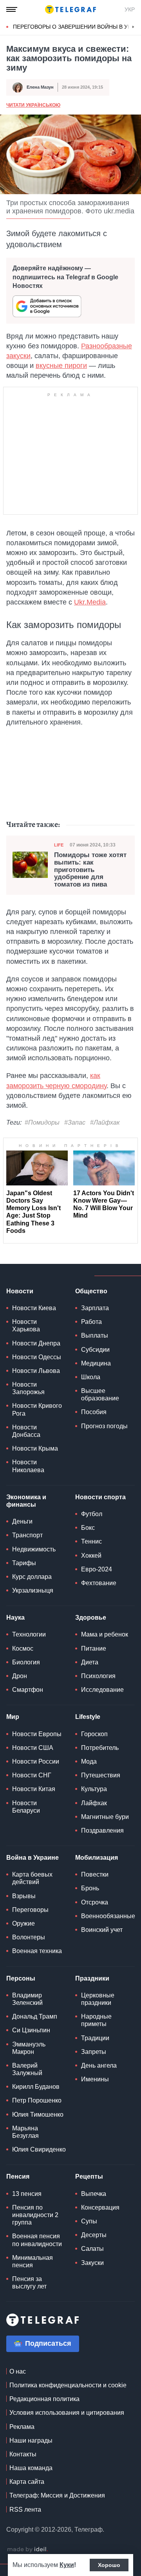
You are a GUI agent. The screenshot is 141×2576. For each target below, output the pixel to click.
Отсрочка (95, 1902)
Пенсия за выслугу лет (29, 2283)
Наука (15, 1618)
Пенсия (18, 2176)
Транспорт (27, 1535)
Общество (91, 1291)
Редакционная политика (44, 2399)
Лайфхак (94, 1803)
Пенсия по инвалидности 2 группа (35, 2215)
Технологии (29, 1634)
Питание (94, 1648)
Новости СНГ (32, 1775)
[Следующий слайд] (133, 27)
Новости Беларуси (26, 1807)
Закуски (92, 2263)
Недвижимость (34, 1549)
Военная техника (37, 1951)
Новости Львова (36, 1371)
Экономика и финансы (26, 1501)
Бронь (90, 1888)
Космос (23, 1648)
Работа (91, 1322)
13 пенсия (27, 2194)
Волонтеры (29, 1937)
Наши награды (31, 2440)
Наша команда (31, 2468)
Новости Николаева (28, 1466)
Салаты (92, 2249)
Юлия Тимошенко (38, 2115)
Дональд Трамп (35, 2016)
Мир (13, 1717)
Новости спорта (100, 1497)
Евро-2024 (97, 1569)
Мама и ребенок (105, 1634)
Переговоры (30, 1910)
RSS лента (25, 2510)
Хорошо (109, 2565)
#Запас (75, 1122)
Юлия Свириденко (39, 2149)
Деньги (22, 1521)
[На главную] (70, 9)
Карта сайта (27, 2482)
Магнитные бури (105, 1817)
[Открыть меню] (12, 9)
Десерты (94, 2235)
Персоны (21, 1978)
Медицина (96, 1363)
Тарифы (24, 1563)
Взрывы (24, 1896)
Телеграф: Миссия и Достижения (57, 2495)
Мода (89, 1761)
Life (59, 845)
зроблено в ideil (27, 2550)
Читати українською (33, 105)
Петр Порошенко (37, 2100)
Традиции (95, 2038)
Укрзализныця (33, 1590)
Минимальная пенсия (33, 2261)
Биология (26, 1662)
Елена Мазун (40, 87)
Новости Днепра (36, 1343)
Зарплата (95, 1308)
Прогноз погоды (104, 1426)
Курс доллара (32, 1577)
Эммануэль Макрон (29, 2048)
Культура (94, 1789)
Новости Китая (34, 1789)
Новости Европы (37, 1734)
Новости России (36, 1761)
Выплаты (95, 1335)
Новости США (33, 1748)
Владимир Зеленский (27, 1999)
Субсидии (95, 1350)
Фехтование (99, 1583)
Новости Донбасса (26, 1431)
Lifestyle (88, 1717)
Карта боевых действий (32, 1878)
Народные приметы (96, 2020)
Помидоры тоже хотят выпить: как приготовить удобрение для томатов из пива (90, 870)
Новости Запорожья (28, 1388)
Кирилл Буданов (36, 2087)
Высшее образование (100, 1394)
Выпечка (94, 2194)
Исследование (102, 1690)
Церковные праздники (98, 1999)
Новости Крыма (35, 1448)
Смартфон (28, 1690)
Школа (91, 1377)
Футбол (92, 1514)
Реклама (22, 2427)
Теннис (91, 1541)
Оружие (23, 1923)
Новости (20, 1291)
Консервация (100, 2207)
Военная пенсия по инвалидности (37, 2240)
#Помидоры (42, 1122)
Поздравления (102, 1831)
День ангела (99, 2065)
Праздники (92, 1978)
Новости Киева (34, 1308)
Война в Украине (33, 1858)
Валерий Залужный (27, 2069)
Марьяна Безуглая (25, 2132)
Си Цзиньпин (31, 2030)
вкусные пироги (61, 366)
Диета (90, 1662)
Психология (98, 1676)
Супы (89, 2221)
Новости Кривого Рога (37, 1409)
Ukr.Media (90, 602)
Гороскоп (94, 1734)
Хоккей (91, 1556)
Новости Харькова (26, 1325)
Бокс (88, 1528)
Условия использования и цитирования (67, 2413)
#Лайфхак (105, 1122)
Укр (130, 9)
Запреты (94, 2052)
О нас (18, 2371)
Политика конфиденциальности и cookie (68, 2385)
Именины (95, 2079)
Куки (67, 2565)
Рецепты (89, 2176)
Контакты (23, 2454)
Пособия (94, 1412)
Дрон (20, 1676)
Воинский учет (102, 1930)
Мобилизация (97, 1858)
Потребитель (100, 1748)
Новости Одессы (37, 1357)
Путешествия (101, 1775)
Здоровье (91, 1618)
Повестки (95, 1874)
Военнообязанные (108, 1916)
